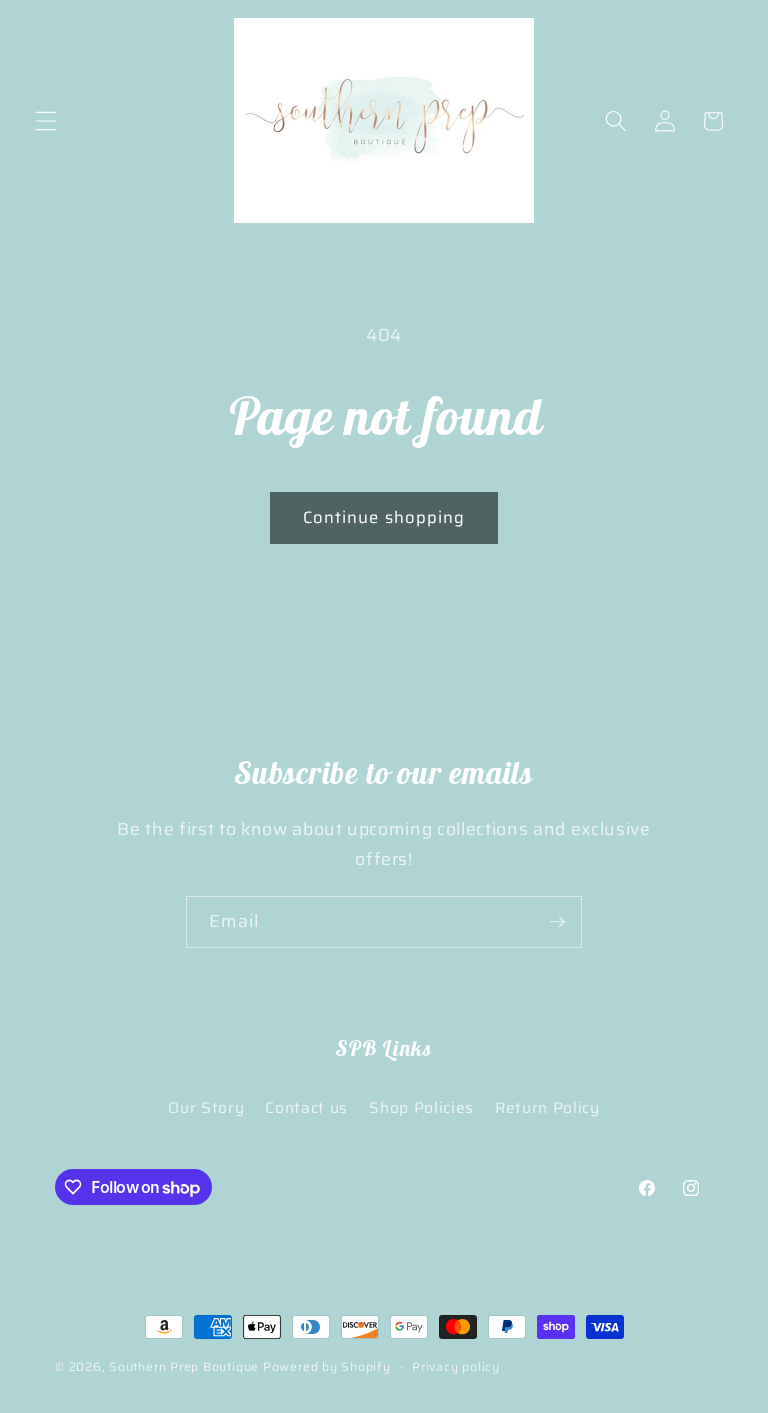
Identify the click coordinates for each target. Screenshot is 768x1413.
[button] (46, 121)
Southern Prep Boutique (186, 1366)
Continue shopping (384, 517)
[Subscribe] (557, 922)
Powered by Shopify (327, 1366)
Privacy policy (456, 1366)
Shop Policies (421, 1108)
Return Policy (547, 1108)
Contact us (306, 1108)
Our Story (206, 1108)
